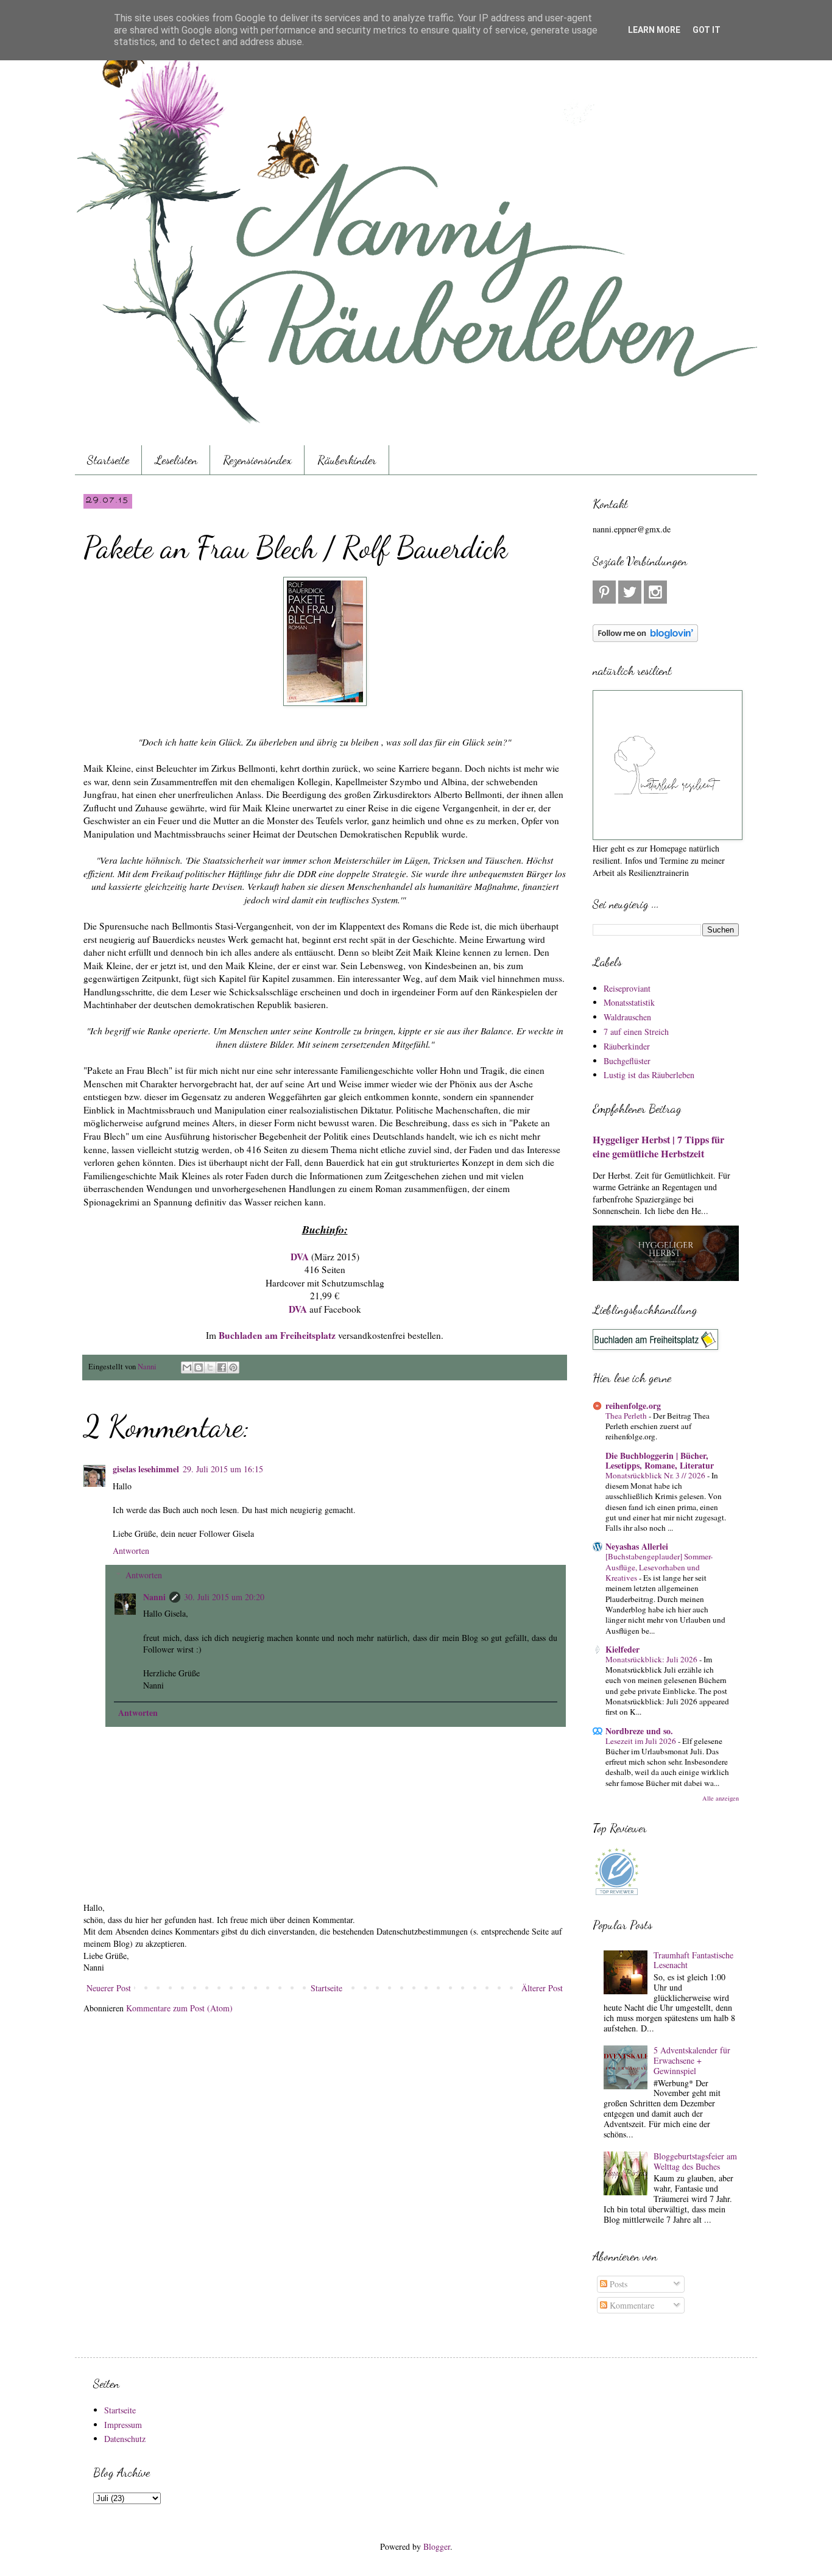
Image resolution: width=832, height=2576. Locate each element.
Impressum (123, 2425)
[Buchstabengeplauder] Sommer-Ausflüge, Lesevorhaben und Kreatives (659, 1567)
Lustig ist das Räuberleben (649, 1075)
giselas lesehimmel (146, 1469)
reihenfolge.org (633, 1406)
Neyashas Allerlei (637, 1546)
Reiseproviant (627, 988)
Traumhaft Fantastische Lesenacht (693, 1960)
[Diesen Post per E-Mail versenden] (187, 1367)
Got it (707, 30)
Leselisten (176, 460)
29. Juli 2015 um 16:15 (223, 1469)
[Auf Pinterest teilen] (233, 1367)
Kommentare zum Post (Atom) (179, 2008)
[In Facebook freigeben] (222, 1367)
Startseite (108, 460)
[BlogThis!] (199, 1367)
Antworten (131, 1551)
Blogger (437, 2546)
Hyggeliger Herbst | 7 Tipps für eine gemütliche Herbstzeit (658, 1147)
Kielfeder (622, 1649)
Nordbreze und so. (639, 1731)
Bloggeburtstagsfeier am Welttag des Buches (695, 2161)
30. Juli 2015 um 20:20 (224, 1597)
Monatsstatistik (629, 1002)
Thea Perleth (627, 1416)
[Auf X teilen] (210, 1367)
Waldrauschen (627, 1017)
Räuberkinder (347, 460)
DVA (300, 1257)
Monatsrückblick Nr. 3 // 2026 (656, 1475)
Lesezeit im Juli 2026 (642, 1741)
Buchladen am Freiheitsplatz (277, 1335)
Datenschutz (125, 2439)
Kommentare (631, 2305)
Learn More (654, 30)
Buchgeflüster (627, 1061)
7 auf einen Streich (636, 1032)
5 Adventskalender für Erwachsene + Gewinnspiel (692, 2060)
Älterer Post (542, 1988)
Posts (617, 2284)
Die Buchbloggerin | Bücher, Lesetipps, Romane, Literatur (660, 1460)
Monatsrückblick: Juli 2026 (652, 1659)
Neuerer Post (109, 1988)
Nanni (154, 1597)
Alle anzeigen (721, 1798)
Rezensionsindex (257, 460)
